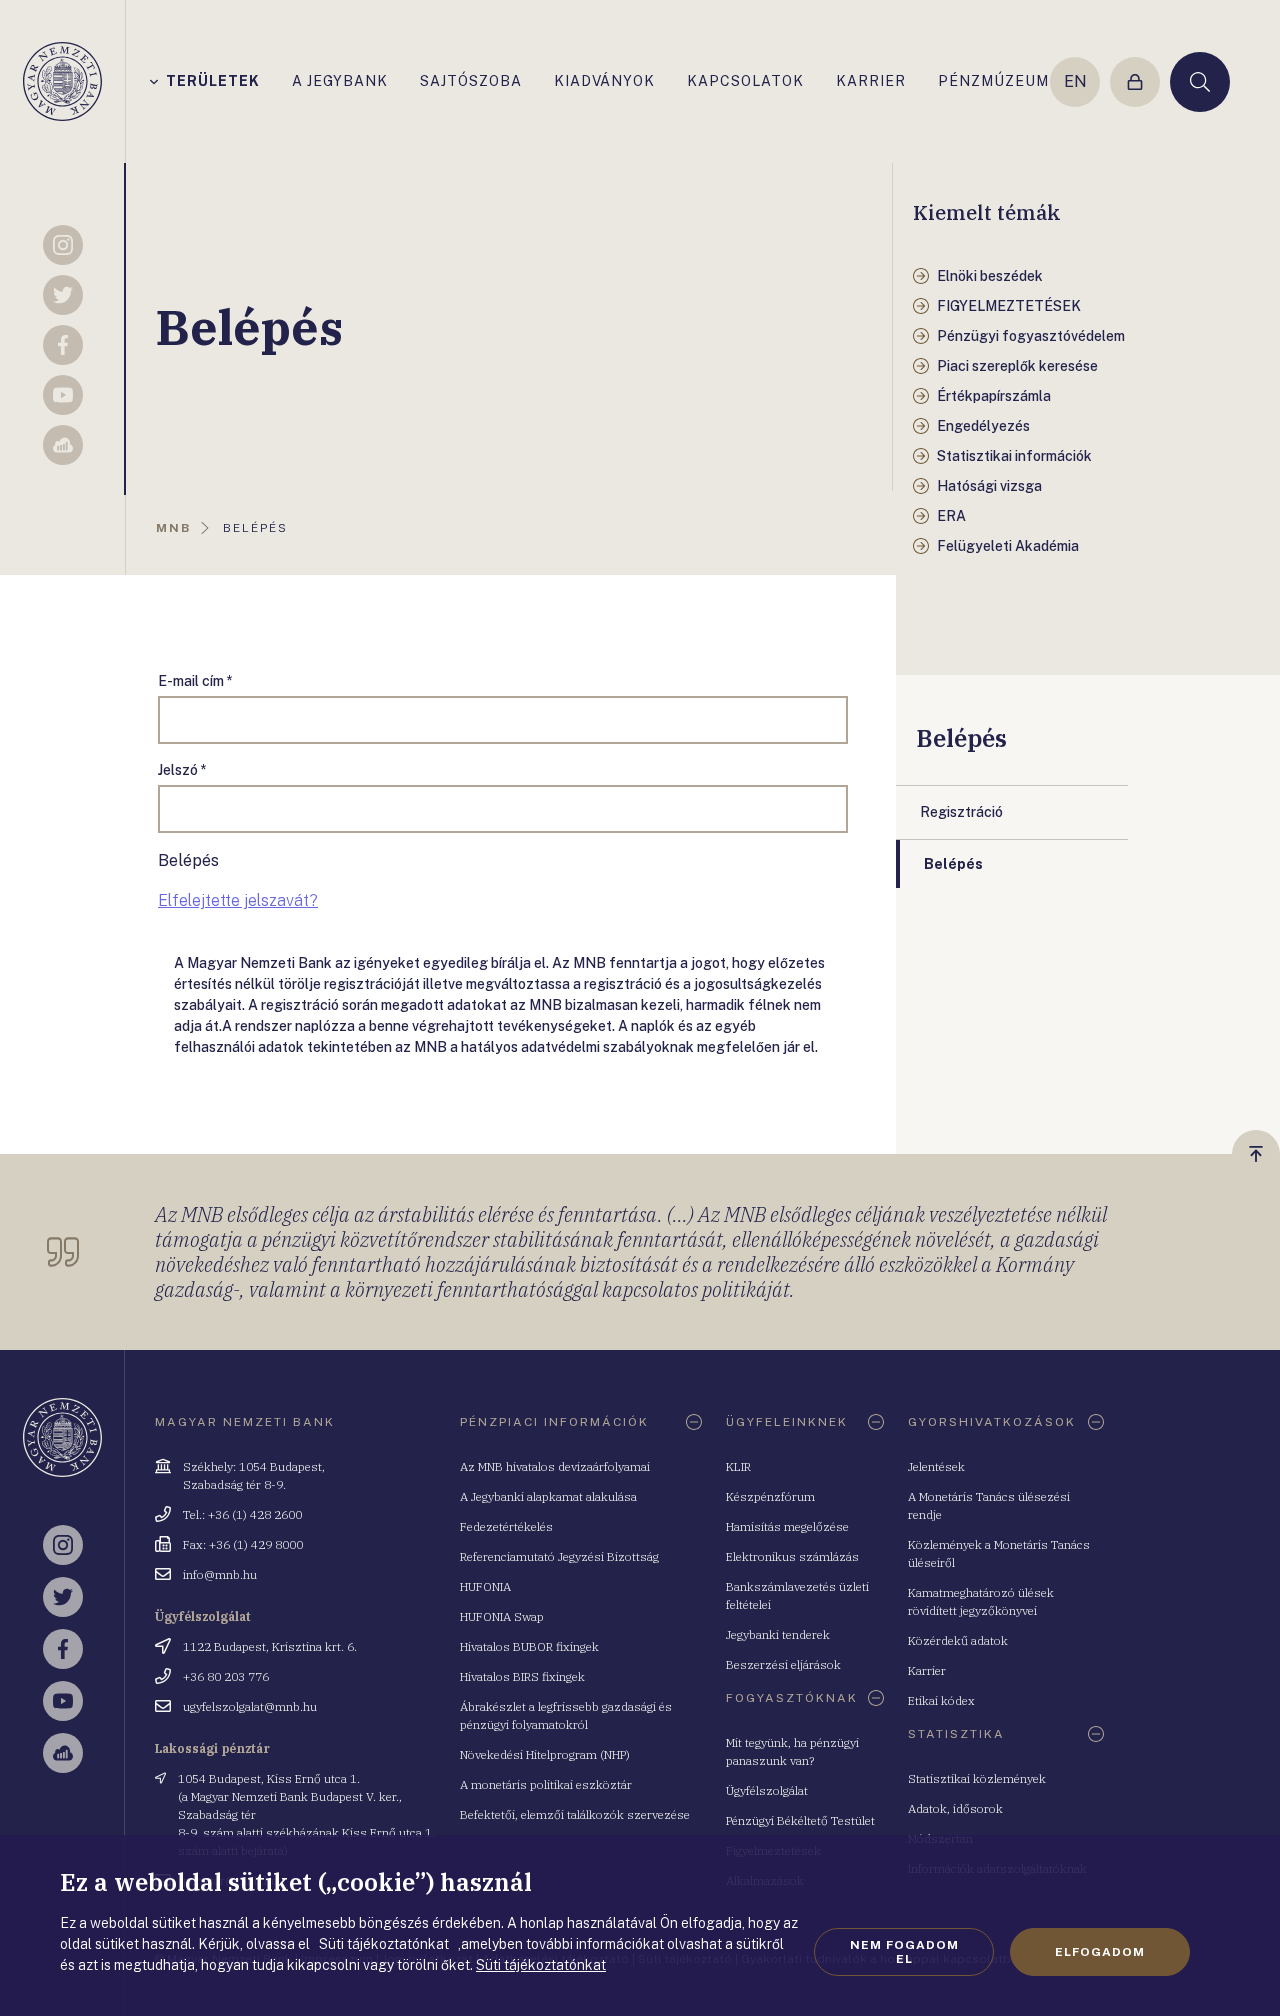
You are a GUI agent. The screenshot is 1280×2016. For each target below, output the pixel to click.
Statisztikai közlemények (977, 1778)
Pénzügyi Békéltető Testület (800, 1820)
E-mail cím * (195, 681)
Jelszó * (182, 770)
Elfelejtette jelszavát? (238, 900)
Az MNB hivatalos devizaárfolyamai (555, 1466)
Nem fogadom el (904, 1952)
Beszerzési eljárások (783, 1664)
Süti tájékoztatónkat (541, 1965)
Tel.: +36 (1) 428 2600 (242, 1514)
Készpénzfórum (770, 1496)
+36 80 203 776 (226, 1676)
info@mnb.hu (220, 1574)
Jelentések (936, 1466)
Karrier (927, 1670)
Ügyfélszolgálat (767, 1790)
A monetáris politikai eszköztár (546, 1784)
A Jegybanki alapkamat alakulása (548, 1496)
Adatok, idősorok (955, 1808)
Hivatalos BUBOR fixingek (529, 1646)
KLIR (738, 1466)
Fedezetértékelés (506, 1526)
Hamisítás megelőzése (787, 1526)
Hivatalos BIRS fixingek (522, 1676)
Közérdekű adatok (958, 1640)
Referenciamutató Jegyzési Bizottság (559, 1556)
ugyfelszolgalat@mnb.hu (250, 1706)
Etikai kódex (941, 1700)
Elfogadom (1100, 1952)
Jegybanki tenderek (778, 1634)
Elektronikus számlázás (792, 1556)
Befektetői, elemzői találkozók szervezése (575, 1814)
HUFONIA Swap (502, 1616)
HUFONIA (485, 1586)
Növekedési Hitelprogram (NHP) (545, 1754)
